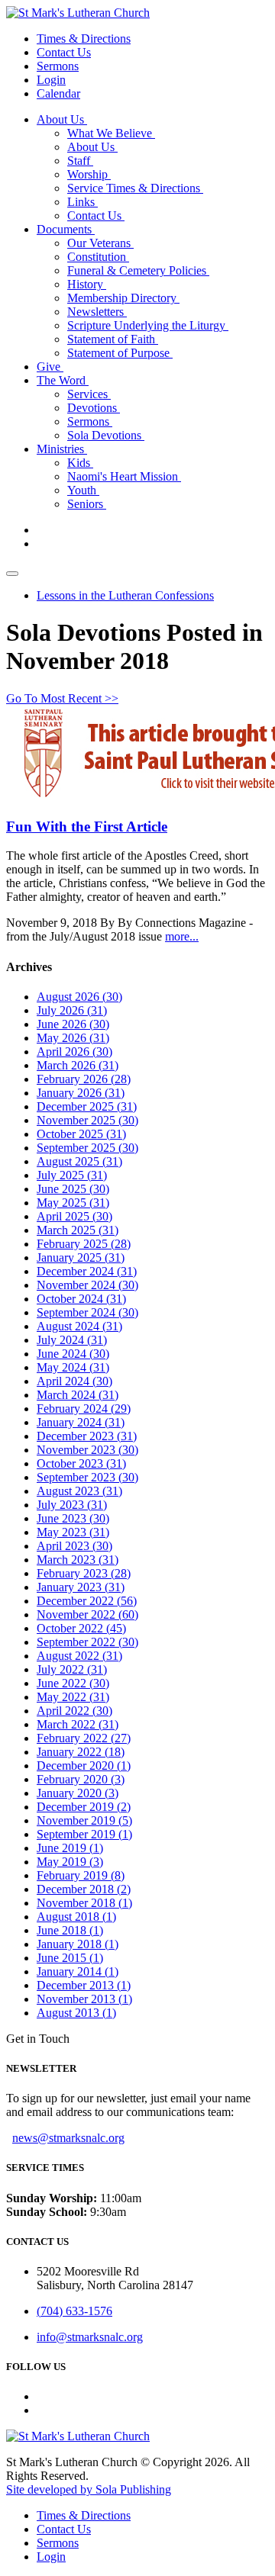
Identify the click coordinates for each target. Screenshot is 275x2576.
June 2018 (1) (70, 1930)
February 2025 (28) (84, 1244)
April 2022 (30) (74, 1711)
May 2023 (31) (73, 1532)
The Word (63, 380)
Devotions (94, 408)
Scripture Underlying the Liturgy (148, 325)
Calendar (58, 93)
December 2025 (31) (87, 1106)
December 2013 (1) (84, 1985)
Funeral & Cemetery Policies (138, 270)
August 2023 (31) (79, 1491)
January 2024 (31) (81, 1422)
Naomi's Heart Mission (124, 476)
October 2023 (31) (81, 1463)
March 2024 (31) (78, 1395)
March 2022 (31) (78, 1724)
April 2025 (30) (74, 1216)
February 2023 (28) (84, 1573)
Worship (89, 174)
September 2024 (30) (87, 1312)
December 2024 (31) (87, 1271)
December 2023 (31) (87, 1436)
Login (51, 80)
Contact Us (64, 52)
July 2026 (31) (72, 1010)
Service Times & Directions (135, 188)
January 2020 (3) (78, 1793)
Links (82, 202)
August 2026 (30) (79, 997)
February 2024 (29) (84, 1409)
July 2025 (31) (72, 1175)
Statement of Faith (113, 339)
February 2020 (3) (81, 1779)
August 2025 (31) (79, 1161)
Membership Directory (123, 298)
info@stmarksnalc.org (90, 2337)
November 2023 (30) (87, 1450)
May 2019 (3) (70, 1862)
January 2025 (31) (81, 1257)
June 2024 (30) (73, 1354)
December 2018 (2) (84, 1889)
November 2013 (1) (84, 1999)
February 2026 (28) (84, 1079)
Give (50, 367)
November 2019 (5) (84, 1820)
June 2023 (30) (73, 1518)
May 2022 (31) (73, 1697)
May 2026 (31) (73, 1038)
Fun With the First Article (87, 827)
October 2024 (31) (81, 1299)
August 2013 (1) (76, 2013)
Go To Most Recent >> (62, 698)
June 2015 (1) (70, 1958)
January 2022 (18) (81, 1752)
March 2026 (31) (78, 1065)
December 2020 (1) (84, 1766)
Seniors (87, 504)
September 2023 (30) (87, 1477)
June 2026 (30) (73, 1024)
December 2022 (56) (87, 1601)
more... (182, 936)
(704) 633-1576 (74, 2311)
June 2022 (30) (73, 1683)
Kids (80, 463)
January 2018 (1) (78, 1944)
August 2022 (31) (79, 1656)
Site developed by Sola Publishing (89, 2489)
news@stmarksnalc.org (68, 2138)
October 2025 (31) (81, 1134)
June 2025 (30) (73, 1189)
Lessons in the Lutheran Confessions (125, 595)
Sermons (58, 66)
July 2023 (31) (72, 1505)
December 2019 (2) (84, 1807)
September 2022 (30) (87, 1642)
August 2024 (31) (79, 1326)
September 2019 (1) (84, 1834)
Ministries (62, 449)
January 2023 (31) (81, 1587)
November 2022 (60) (87, 1614)
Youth (83, 490)
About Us (62, 119)
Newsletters (97, 312)
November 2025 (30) (87, 1120)
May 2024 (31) (73, 1367)
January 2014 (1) (78, 1971)
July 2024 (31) (72, 1340)
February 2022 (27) (84, 1738)
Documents (66, 229)
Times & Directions (84, 39)
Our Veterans (100, 243)
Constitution (98, 257)
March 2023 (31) (78, 1560)
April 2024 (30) (74, 1381)
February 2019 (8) (81, 1875)
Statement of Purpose (120, 353)
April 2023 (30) (74, 1546)
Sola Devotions (106, 435)
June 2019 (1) (70, 1848)
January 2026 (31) (81, 1093)
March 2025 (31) (78, 1230)
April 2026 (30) (74, 1052)
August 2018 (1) (76, 1917)
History (87, 284)
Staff (80, 161)
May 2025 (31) (73, 1203)
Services (89, 394)
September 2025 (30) (87, 1148)
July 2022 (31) (72, 1669)
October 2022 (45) (81, 1628)
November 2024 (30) (87, 1285)
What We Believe (111, 133)
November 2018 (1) (84, 1903)
